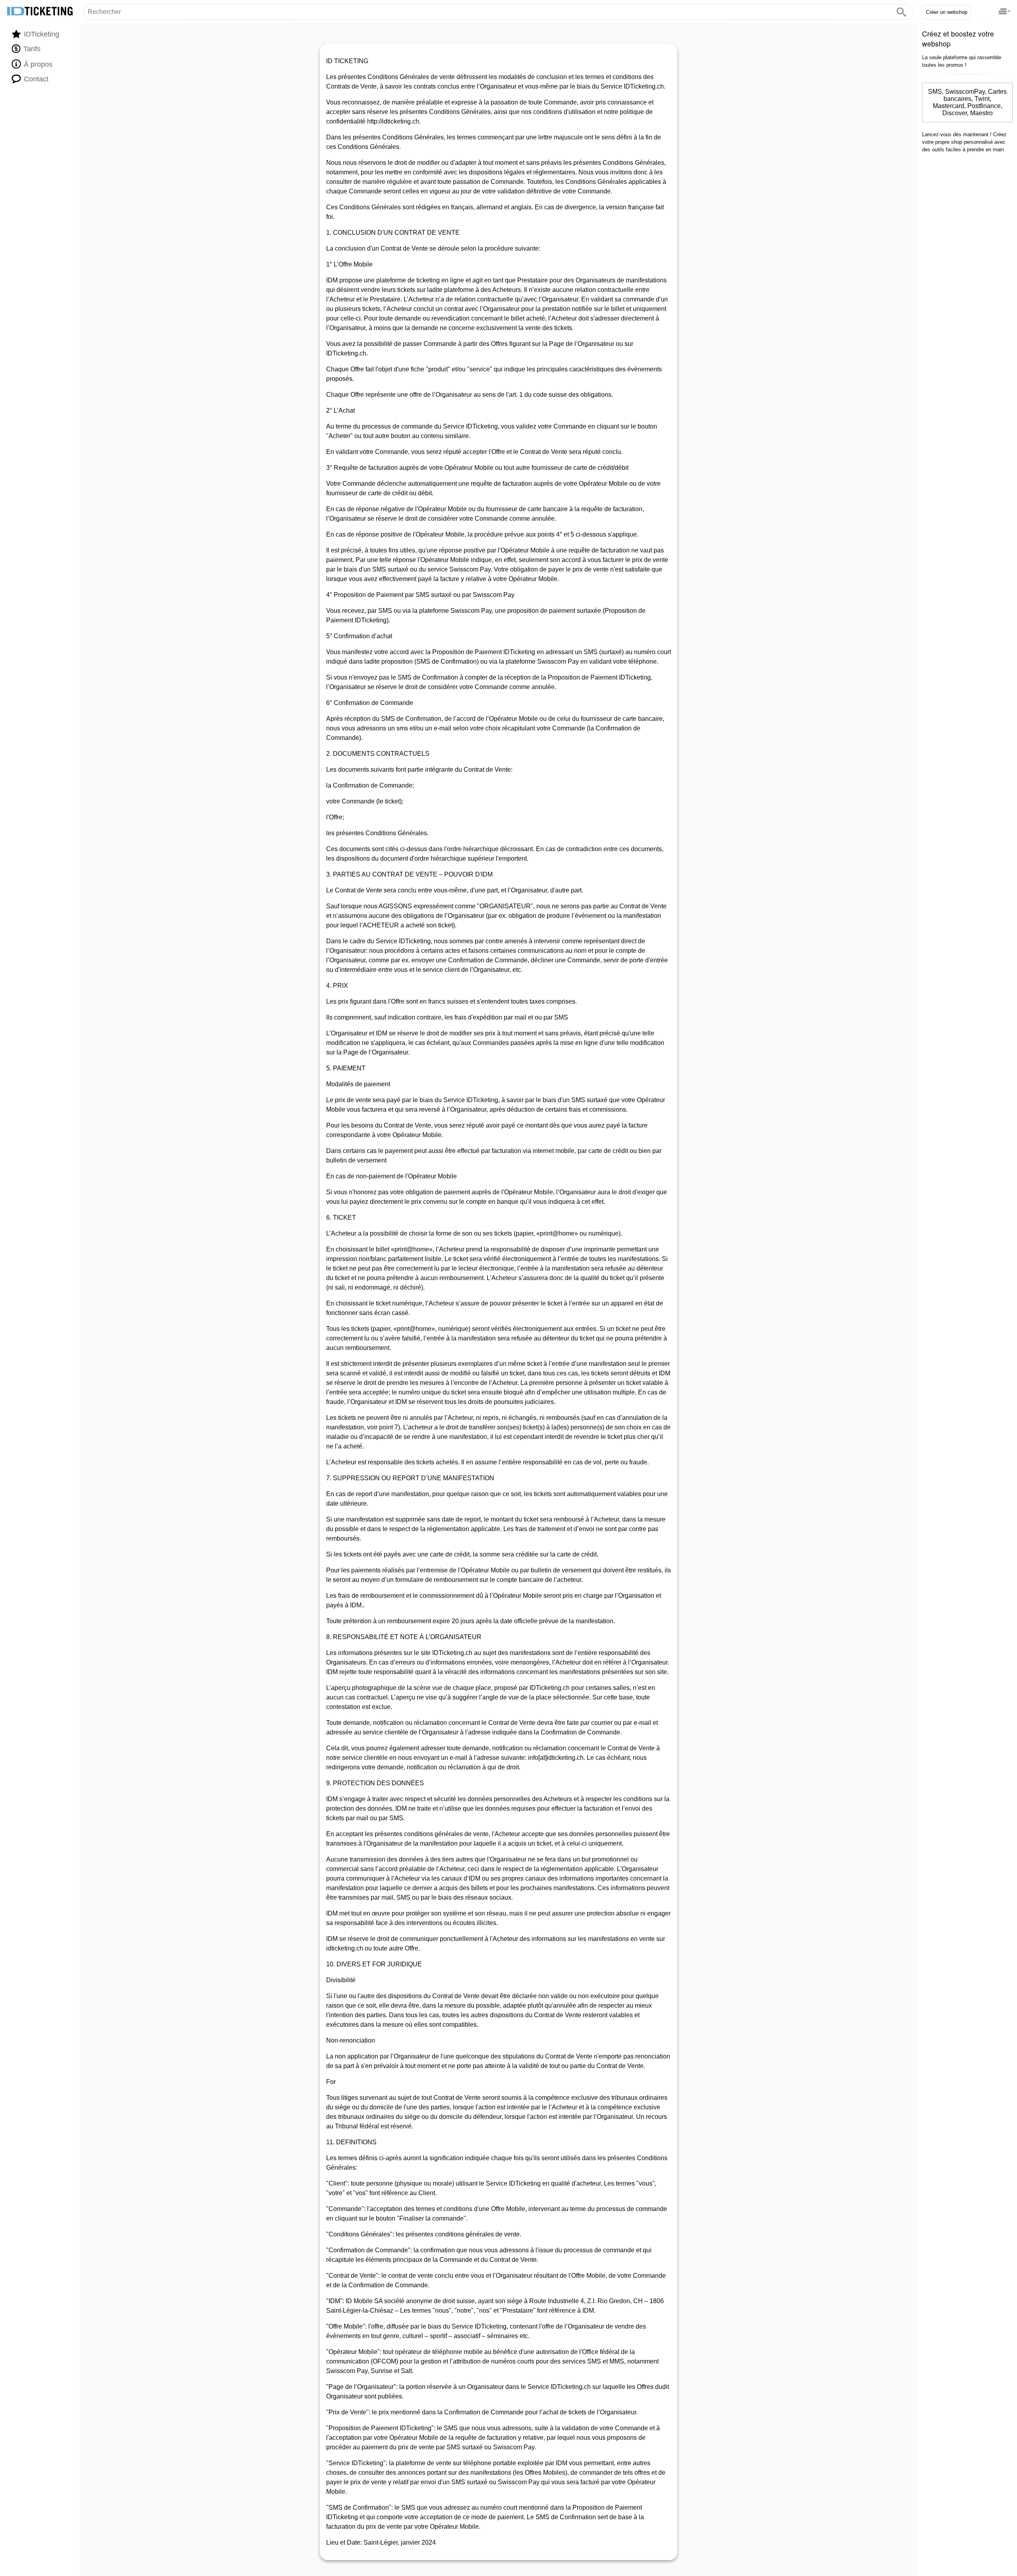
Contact (35, 79)
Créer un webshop (947, 12)
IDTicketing (41, 34)
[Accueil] (40, 12)
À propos (37, 64)
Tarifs (31, 49)
